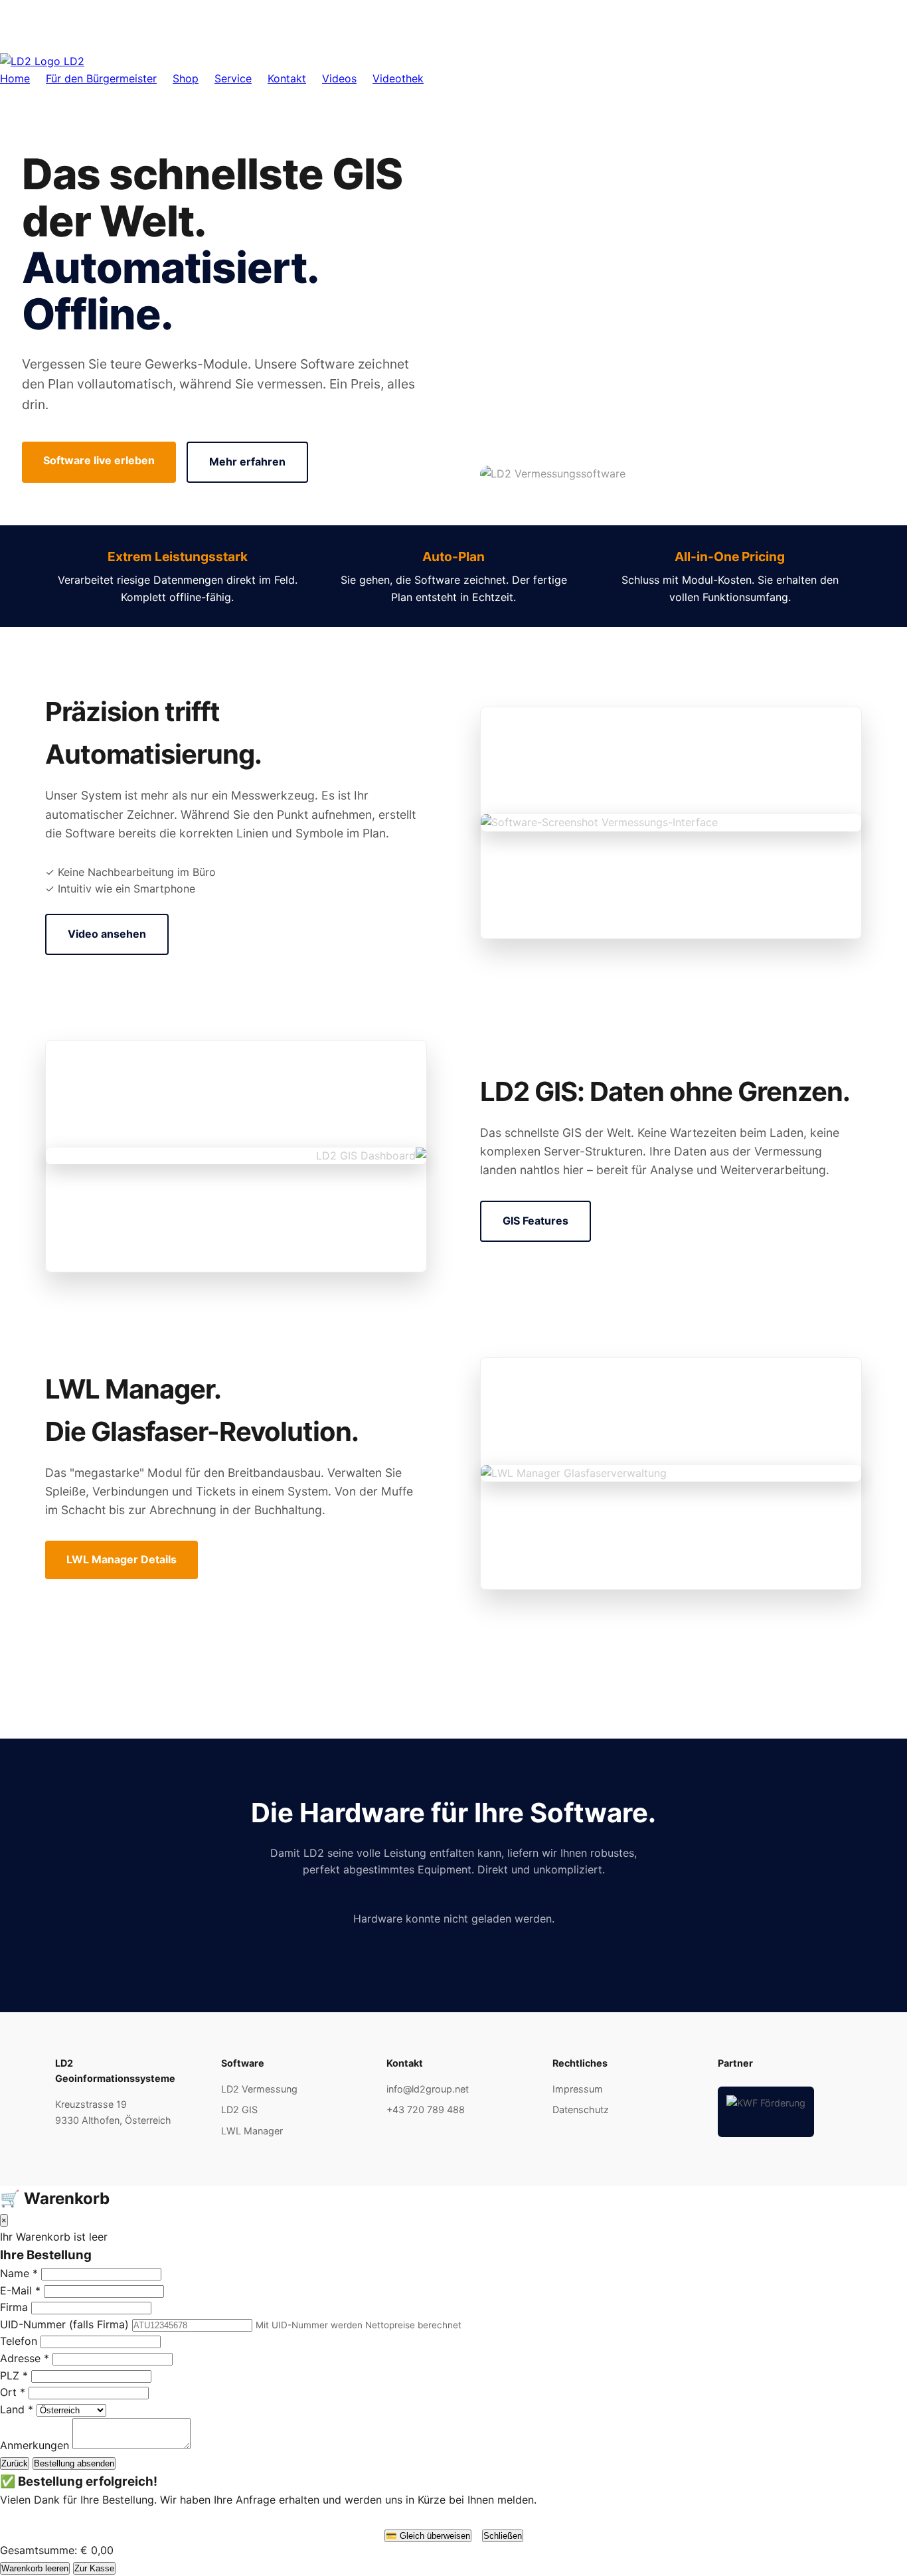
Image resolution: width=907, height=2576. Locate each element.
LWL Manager (252, 2131)
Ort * (13, 2392)
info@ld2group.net (428, 2089)
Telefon (19, 2341)
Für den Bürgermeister (101, 78)
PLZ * (14, 2375)
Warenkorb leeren (35, 2568)
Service (233, 78)
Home (15, 78)
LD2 (72, 61)
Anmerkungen (35, 2445)
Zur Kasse (94, 2568)
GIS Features (536, 1221)
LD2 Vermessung (259, 2089)
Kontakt (287, 78)
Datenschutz (581, 2109)
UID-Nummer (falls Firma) (64, 2324)
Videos (339, 78)
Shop (186, 78)
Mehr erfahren (247, 462)
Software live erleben (99, 460)
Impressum (578, 2089)
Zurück (15, 2463)
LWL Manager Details (122, 1559)
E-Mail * (20, 2290)
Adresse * (25, 2358)
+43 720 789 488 (426, 2109)
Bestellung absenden (74, 2463)
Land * (17, 2409)
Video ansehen (107, 934)
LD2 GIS (239, 2109)
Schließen (503, 2536)
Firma (14, 2307)
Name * (19, 2273)
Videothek (398, 78)
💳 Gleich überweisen (428, 2536)
